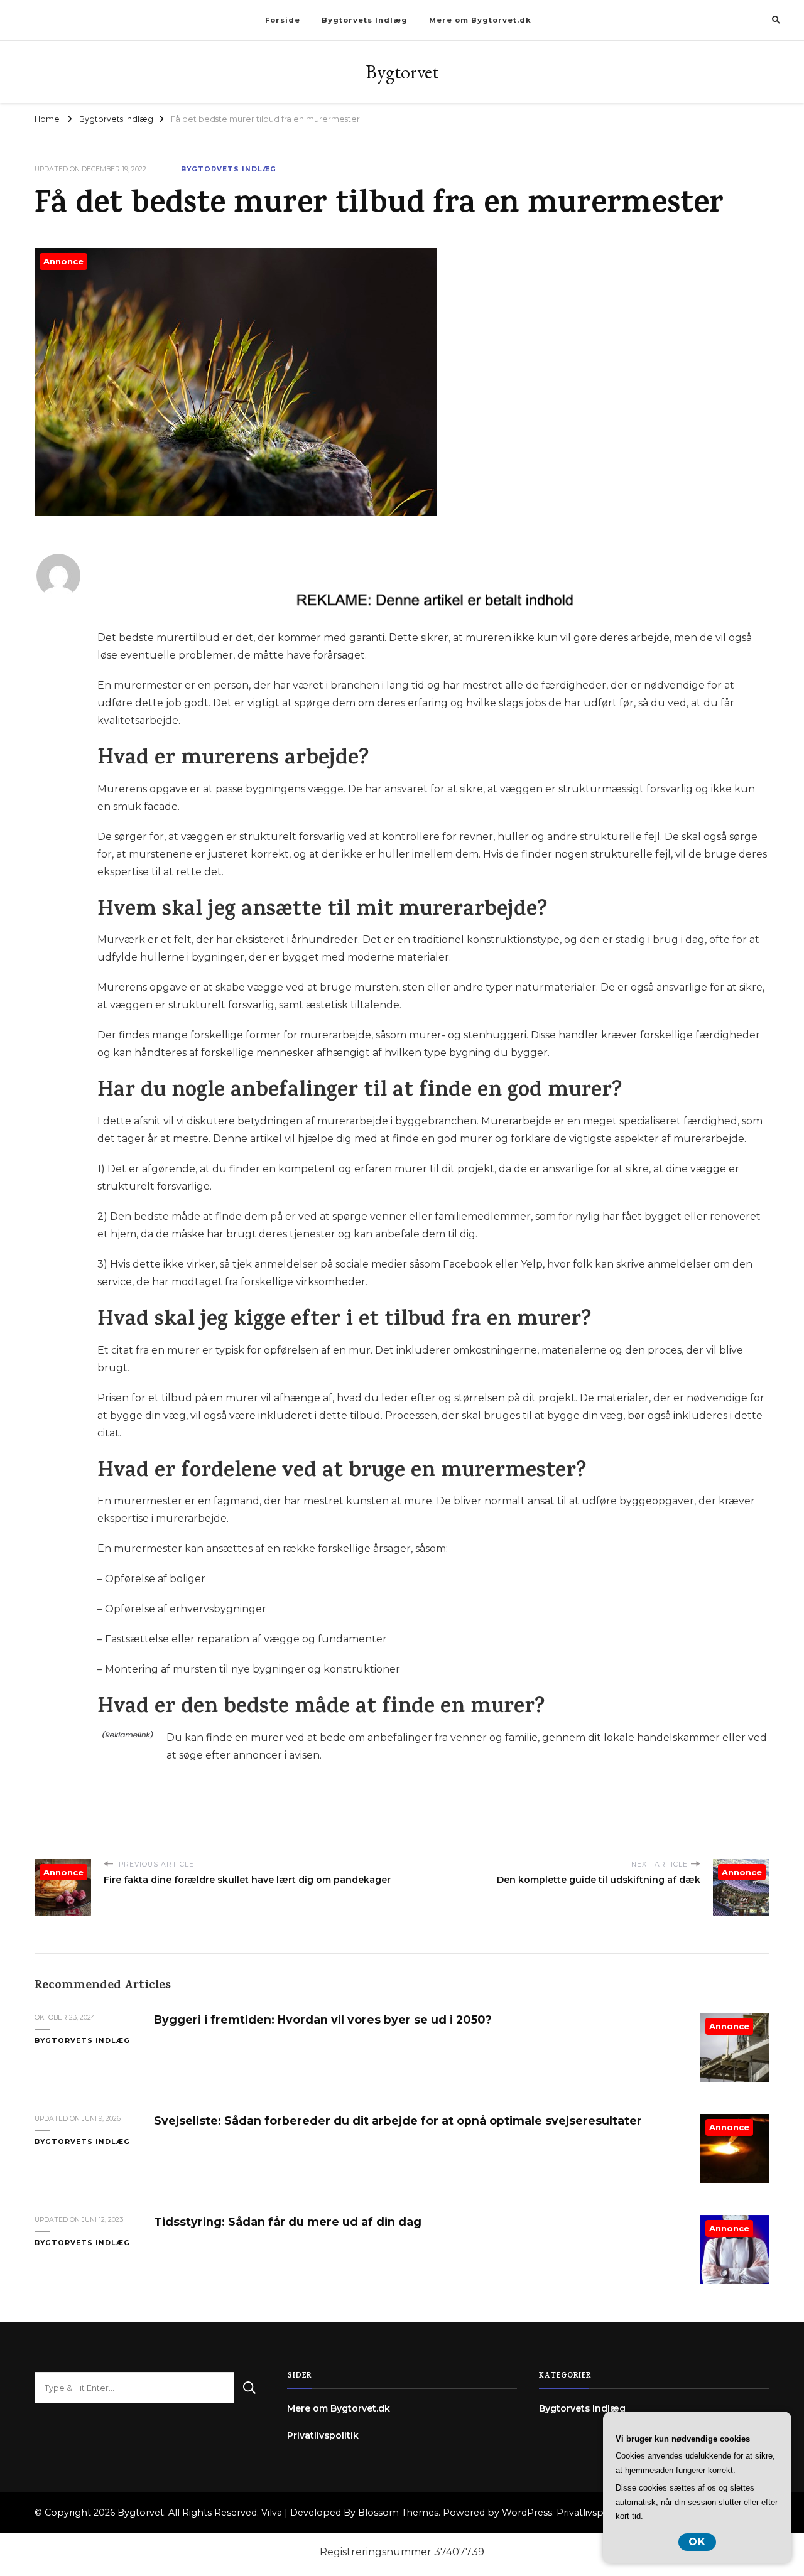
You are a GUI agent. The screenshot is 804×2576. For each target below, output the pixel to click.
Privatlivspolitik (323, 2435)
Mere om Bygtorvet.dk (480, 20)
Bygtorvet (402, 72)
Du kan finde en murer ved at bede (256, 1738)
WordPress (527, 2513)
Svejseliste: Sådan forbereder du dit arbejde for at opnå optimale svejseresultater (398, 2121)
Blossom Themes (398, 2513)
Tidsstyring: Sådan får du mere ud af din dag (288, 2222)
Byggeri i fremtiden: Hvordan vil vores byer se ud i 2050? (323, 2019)
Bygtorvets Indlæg (365, 20)
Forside (283, 20)
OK (697, 2542)
